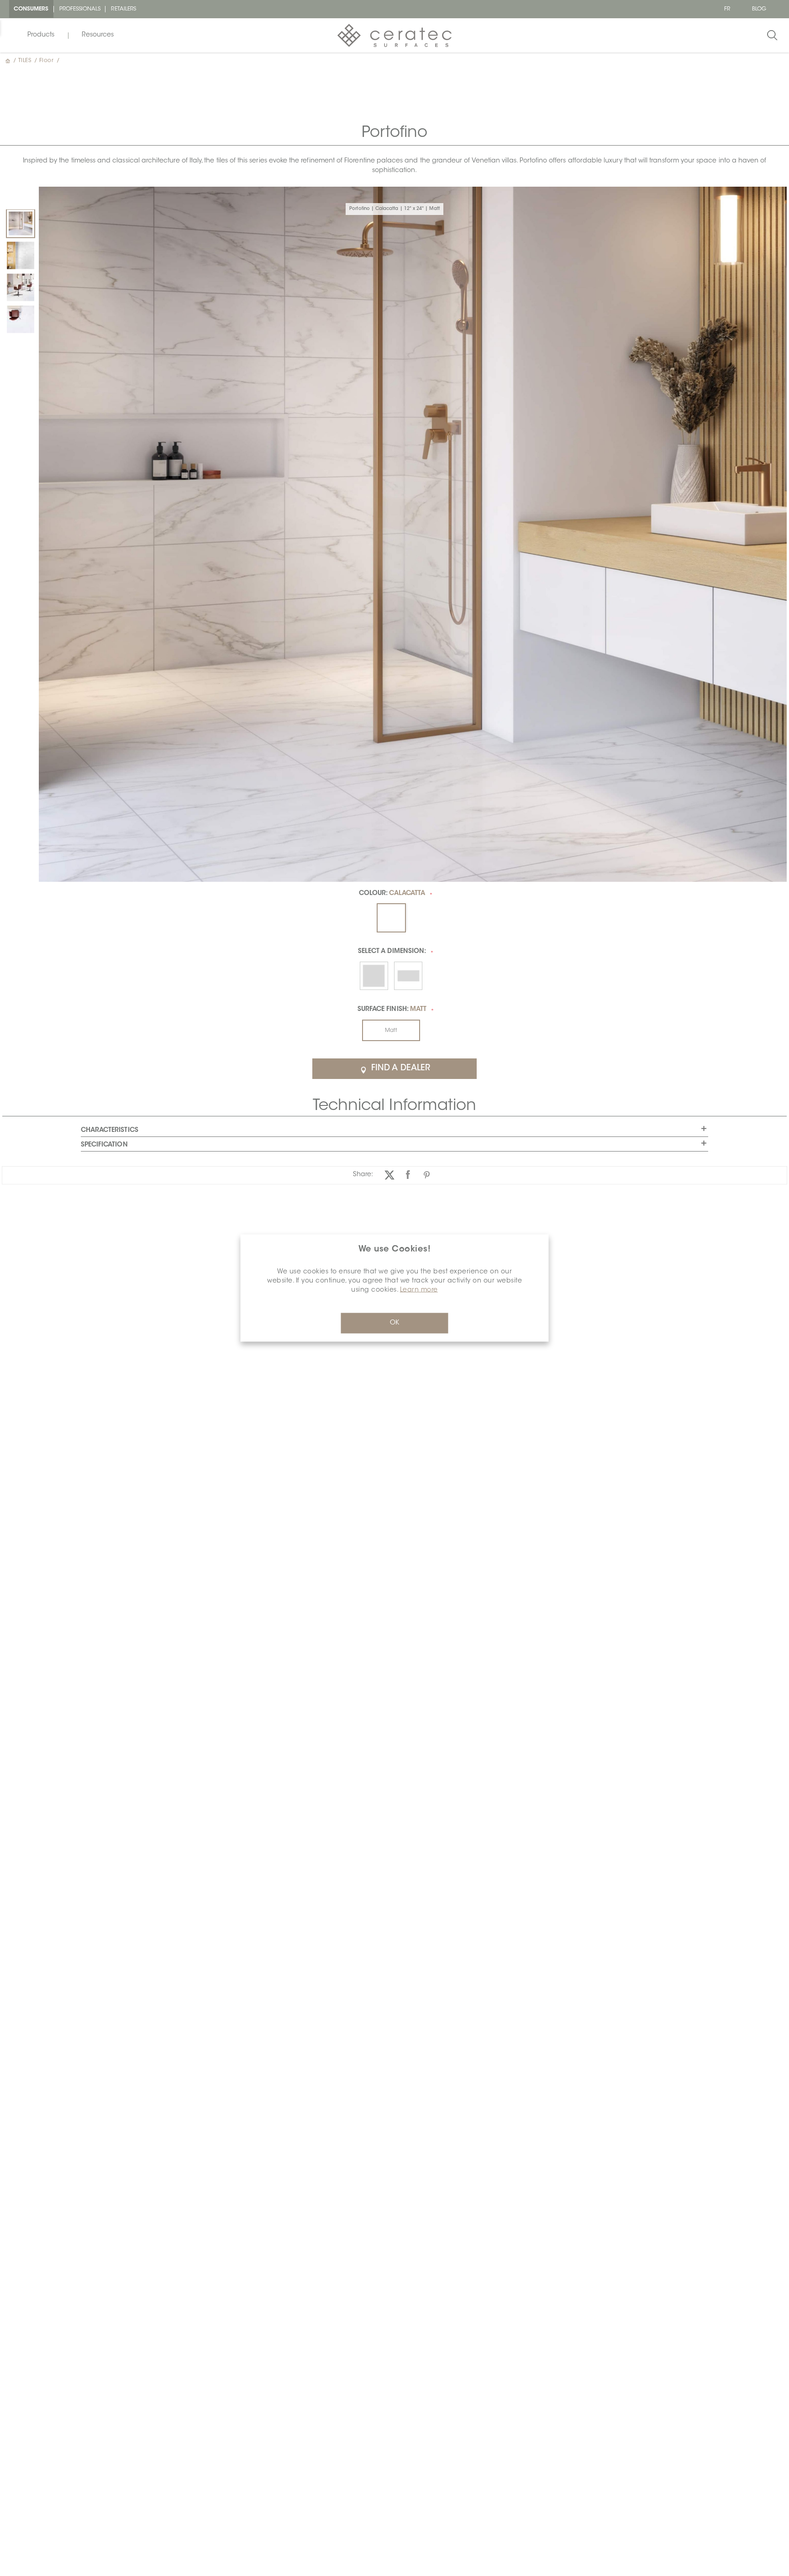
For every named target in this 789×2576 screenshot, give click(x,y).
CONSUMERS (31, 9)
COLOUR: (392, 894)
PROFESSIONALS (80, 9)
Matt (391, 1031)
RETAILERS (124, 9)
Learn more (419, 1290)
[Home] (9, 61)
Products (41, 35)
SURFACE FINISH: (392, 1010)
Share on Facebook (408, 1175)
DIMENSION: (392, 952)
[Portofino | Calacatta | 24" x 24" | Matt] (21, 288)
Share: (363, 1175)
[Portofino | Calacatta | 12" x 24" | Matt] (21, 224)
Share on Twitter (389, 1175)
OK (394, 1323)
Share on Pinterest (427, 1175)
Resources (98, 35)
